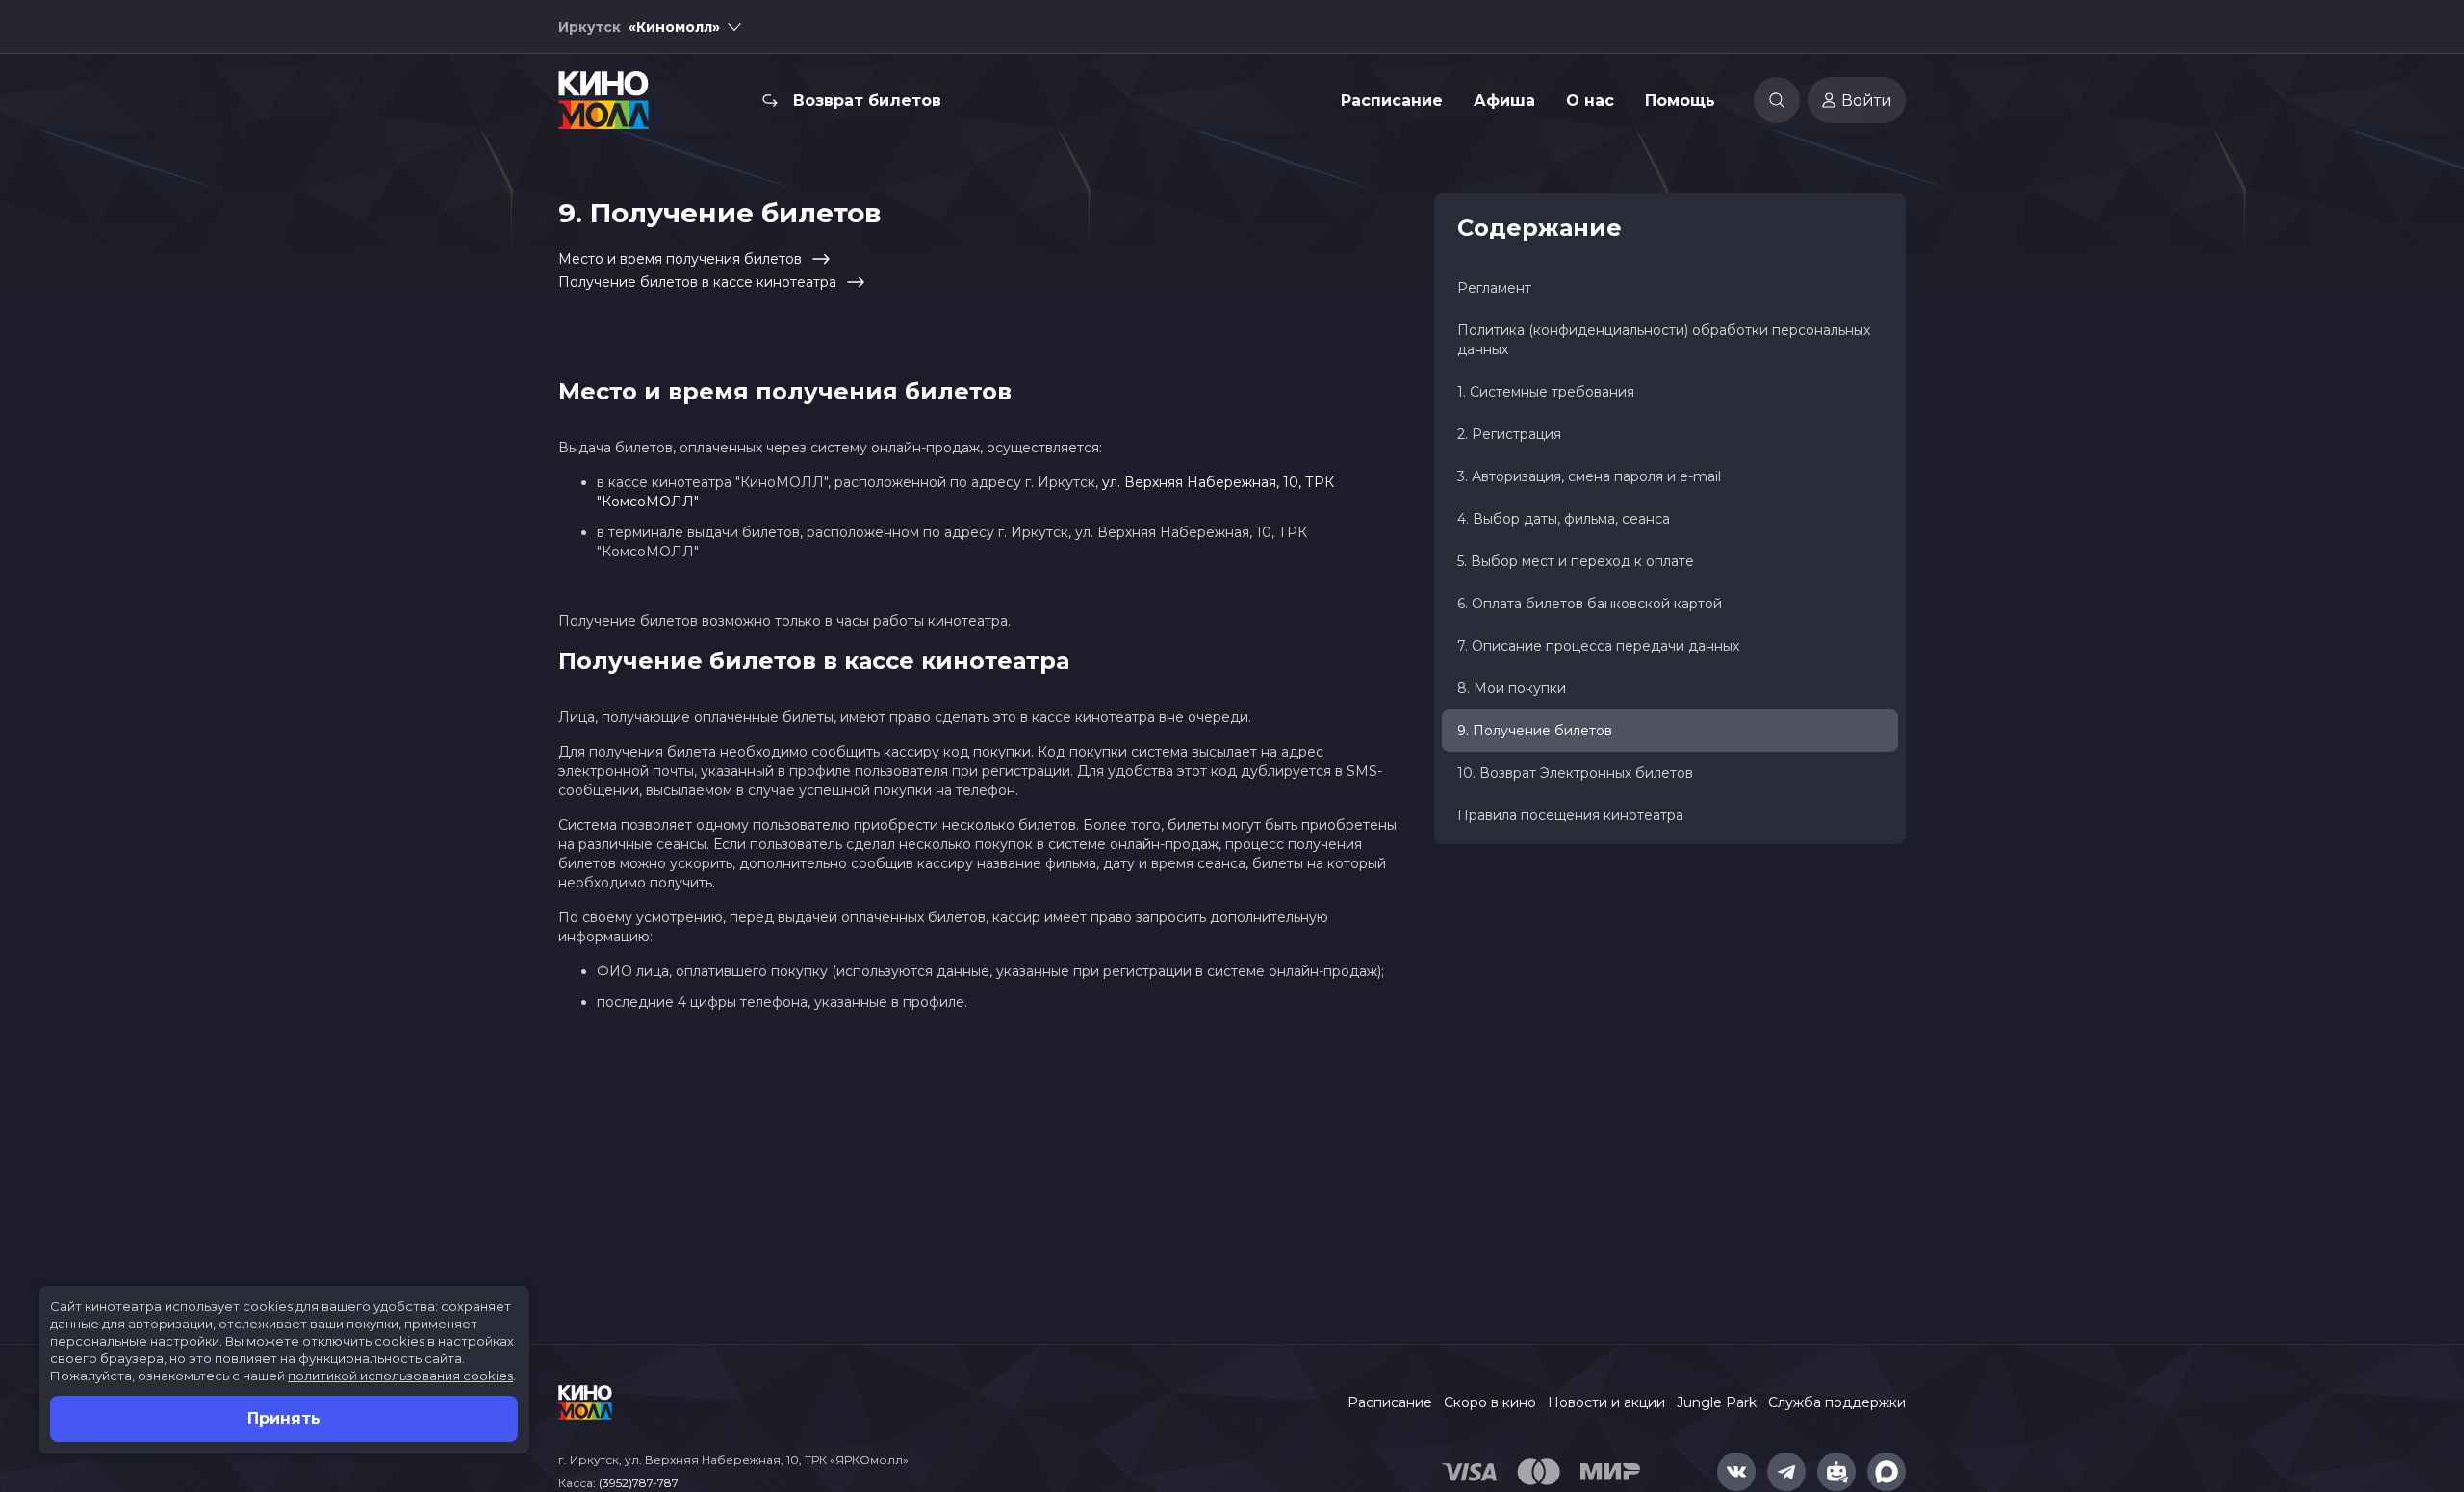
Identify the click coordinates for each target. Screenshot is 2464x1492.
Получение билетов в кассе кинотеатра (697, 282)
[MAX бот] (1886, 1472)
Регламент (1494, 288)
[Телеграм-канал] (1786, 1472)
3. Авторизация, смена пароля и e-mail (1589, 476)
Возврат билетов (867, 101)
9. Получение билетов (1535, 731)
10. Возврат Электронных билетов (1575, 773)
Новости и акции (1606, 1402)
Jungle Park (1717, 1402)
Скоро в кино (1490, 1402)
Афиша (1504, 101)
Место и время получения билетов (680, 259)
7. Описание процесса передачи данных (1598, 646)
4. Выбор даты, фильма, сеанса (1564, 519)
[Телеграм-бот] (1836, 1472)
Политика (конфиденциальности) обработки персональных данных (1664, 340)
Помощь (1680, 101)
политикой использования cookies (400, 1376)
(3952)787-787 (639, 1483)
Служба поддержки (1837, 1402)
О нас (1590, 101)
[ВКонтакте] (1736, 1472)
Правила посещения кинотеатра (1570, 815)
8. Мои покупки (1512, 688)
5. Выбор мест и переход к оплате (1576, 561)
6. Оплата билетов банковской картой (1590, 604)
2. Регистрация (1509, 434)
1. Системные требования (1546, 392)
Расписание (1392, 101)
